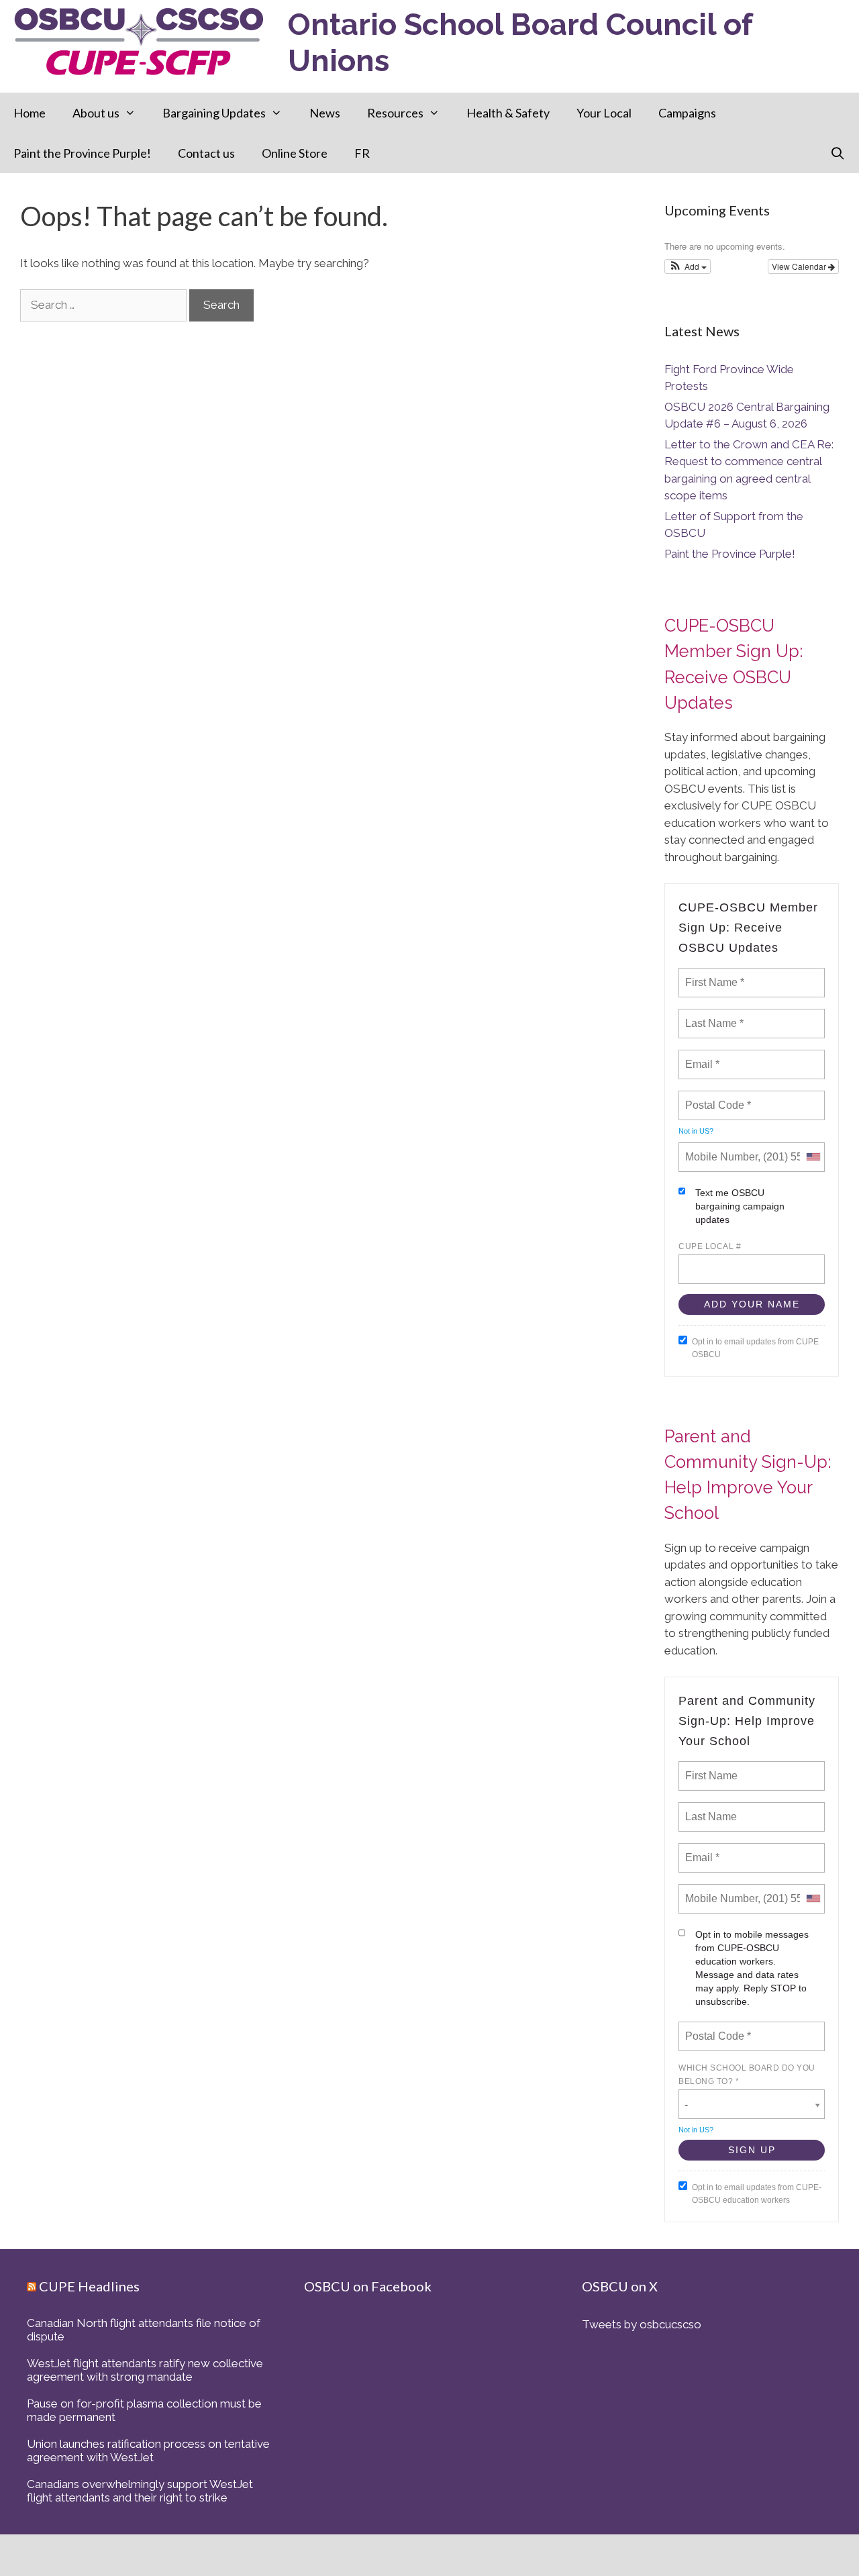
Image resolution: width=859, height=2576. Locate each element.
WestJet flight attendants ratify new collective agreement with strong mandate (145, 2370)
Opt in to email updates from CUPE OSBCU (755, 1348)
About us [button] (96, 113)
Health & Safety (508, 113)
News (325, 113)
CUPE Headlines (89, 2286)
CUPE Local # (710, 1246)
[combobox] (813, 1157)
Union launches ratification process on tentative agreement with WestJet (148, 2450)
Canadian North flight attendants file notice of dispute (144, 2330)
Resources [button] (395, 113)
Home (30, 113)
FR (362, 153)
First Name (710, 1768)
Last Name (709, 1809)
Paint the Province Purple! (82, 153)
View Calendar (800, 266)
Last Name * (711, 1015)
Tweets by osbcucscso (642, 2324)
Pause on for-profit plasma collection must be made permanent (144, 2410)
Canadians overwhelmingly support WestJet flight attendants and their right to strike (140, 2491)
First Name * (713, 975)
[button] (688, 266)
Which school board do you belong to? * (747, 2075)
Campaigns (687, 113)
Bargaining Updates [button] (214, 113)
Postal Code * (717, 1097)
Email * (701, 1056)
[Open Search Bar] (838, 153)
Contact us (206, 153)
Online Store (295, 153)
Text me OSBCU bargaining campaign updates (740, 1206)
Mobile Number (719, 1149)
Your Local (604, 113)
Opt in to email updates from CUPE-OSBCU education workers (757, 2194)
